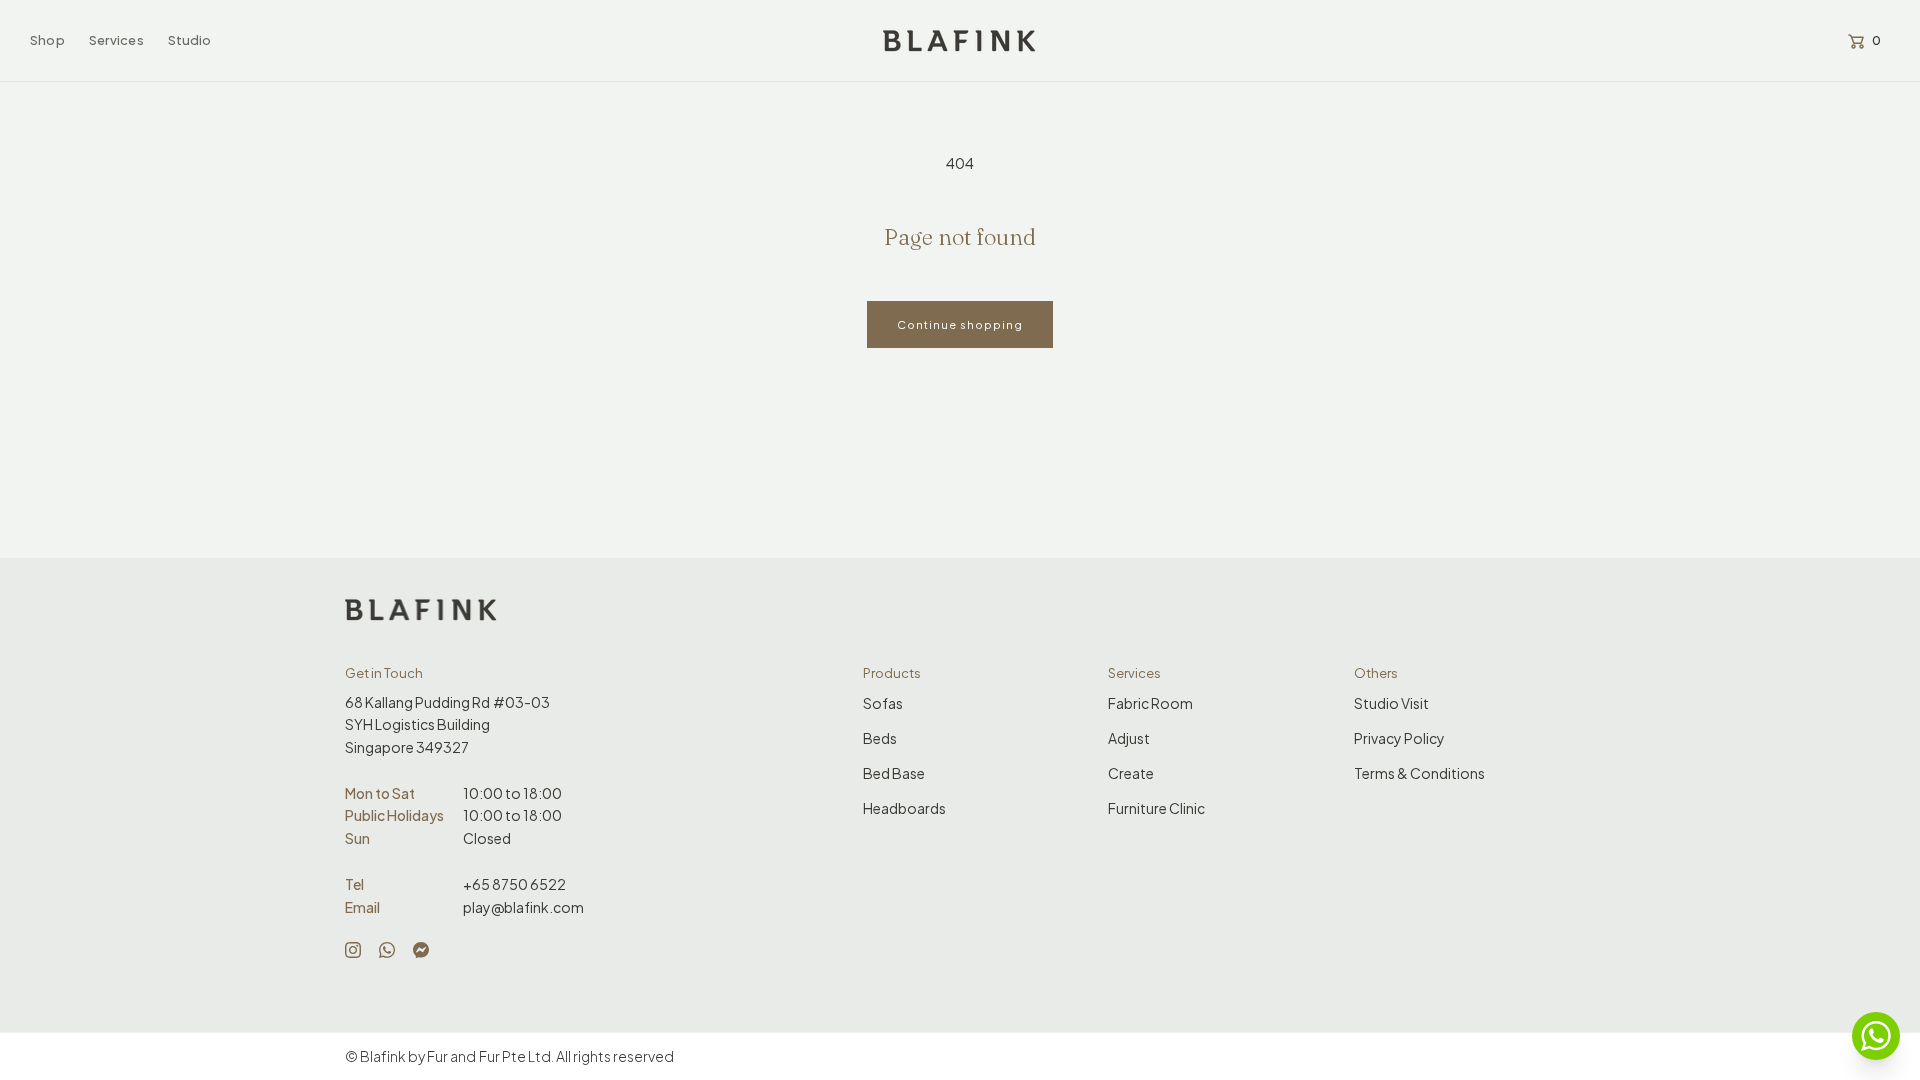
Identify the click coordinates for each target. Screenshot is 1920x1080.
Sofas (883, 703)
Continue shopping (960, 324)
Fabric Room (1150, 703)
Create (1131, 773)
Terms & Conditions (1419, 773)
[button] (47, 40)
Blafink (383, 1056)
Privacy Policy (1399, 738)
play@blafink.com (523, 907)
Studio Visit (1391, 703)
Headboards (904, 808)
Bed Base (894, 773)
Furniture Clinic (1156, 808)
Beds (880, 738)
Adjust (1129, 738)
